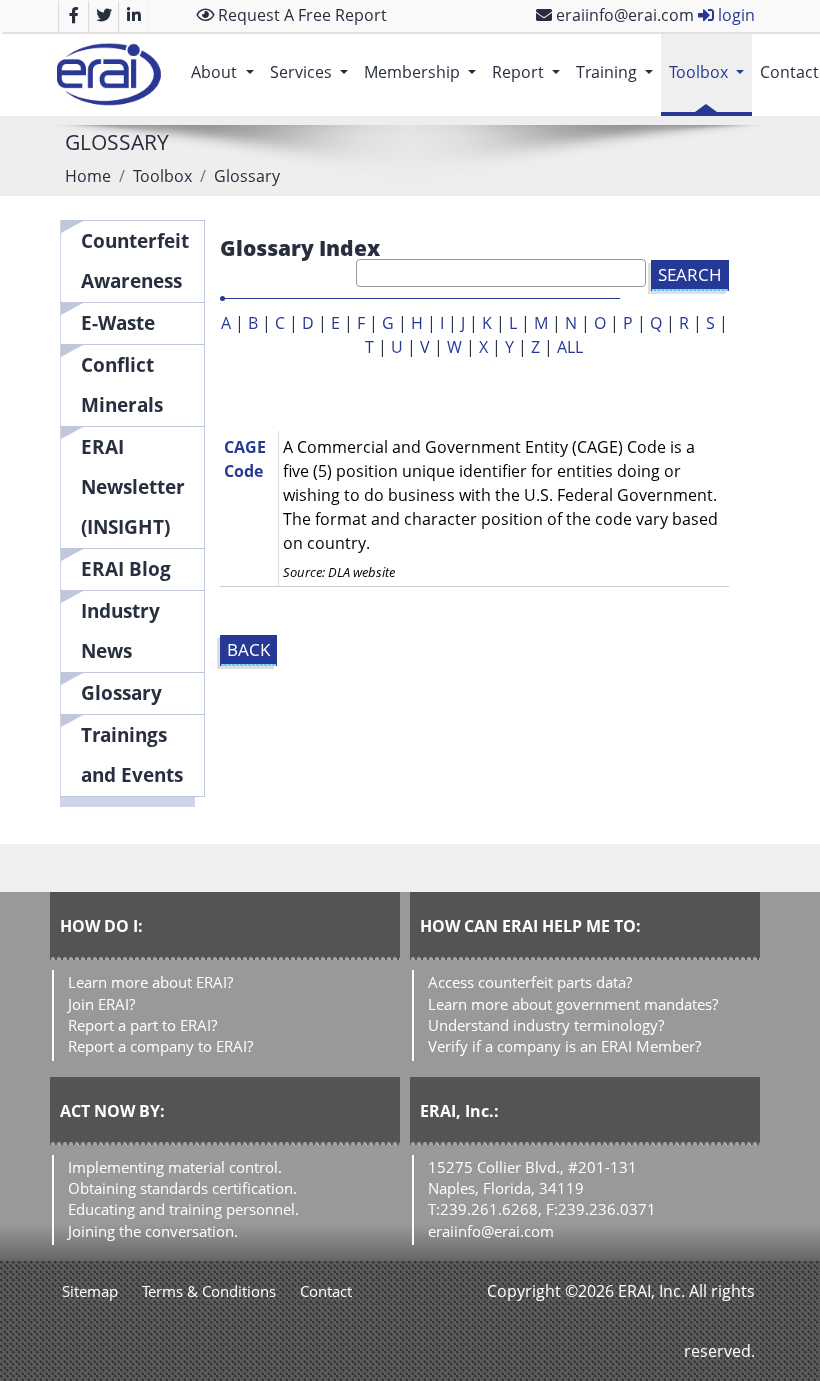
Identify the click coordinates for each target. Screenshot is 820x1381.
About (226, 71)
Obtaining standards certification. (182, 1188)
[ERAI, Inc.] (108, 75)
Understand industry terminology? (546, 1025)
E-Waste (118, 322)
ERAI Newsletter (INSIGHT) (133, 486)
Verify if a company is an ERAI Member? (564, 1046)
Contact (326, 1291)
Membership (424, 71)
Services (313, 71)
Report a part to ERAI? (142, 1025)
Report (530, 71)
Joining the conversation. (153, 1231)
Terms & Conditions (209, 1291)
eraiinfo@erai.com (623, 15)
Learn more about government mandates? (573, 1004)
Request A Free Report (300, 15)
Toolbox (710, 71)
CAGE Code (245, 459)
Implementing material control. (175, 1167)
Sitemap (90, 1291)
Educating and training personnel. (183, 1209)
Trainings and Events (132, 754)
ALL (570, 347)
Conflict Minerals (122, 384)
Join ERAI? (101, 1004)
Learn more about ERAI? (150, 982)
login (734, 15)
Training (618, 71)
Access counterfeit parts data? (530, 982)
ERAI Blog (126, 568)
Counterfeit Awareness (135, 260)
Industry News (120, 630)
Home (88, 176)
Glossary (121, 692)
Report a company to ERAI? (160, 1046)
